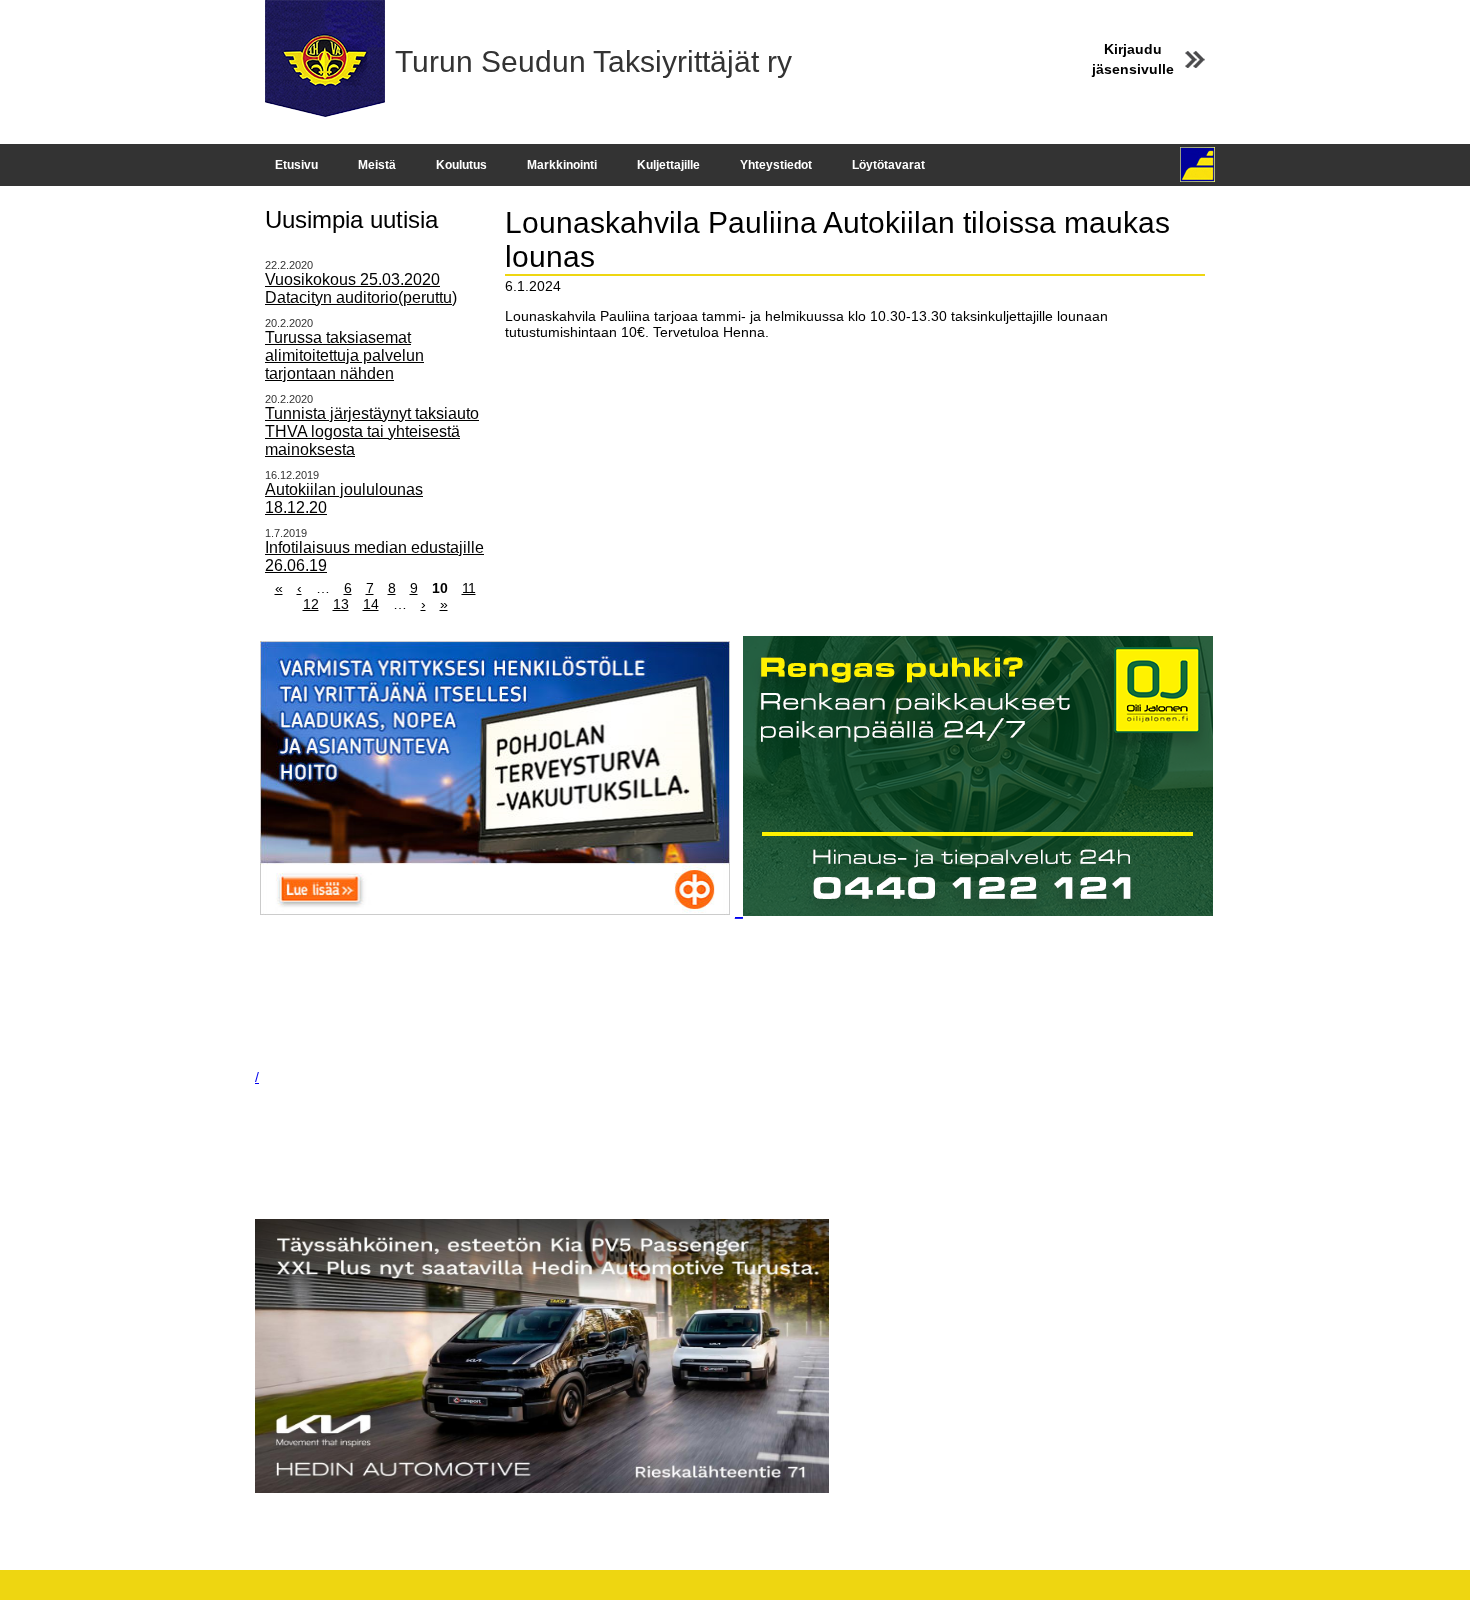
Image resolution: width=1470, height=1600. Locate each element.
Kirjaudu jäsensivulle (1133, 59)
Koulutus (461, 165)
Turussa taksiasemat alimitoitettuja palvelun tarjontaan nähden (344, 355)
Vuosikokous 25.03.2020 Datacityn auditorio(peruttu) (361, 288)
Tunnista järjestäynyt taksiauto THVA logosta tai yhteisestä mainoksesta (372, 431)
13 (341, 604)
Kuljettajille (668, 165)
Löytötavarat (888, 165)
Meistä (377, 165)
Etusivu (296, 165)
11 (469, 588)
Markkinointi (562, 165)
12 (311, 604)
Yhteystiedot (776, 165)
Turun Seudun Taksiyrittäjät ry (593, 61)
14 (371, 604)
